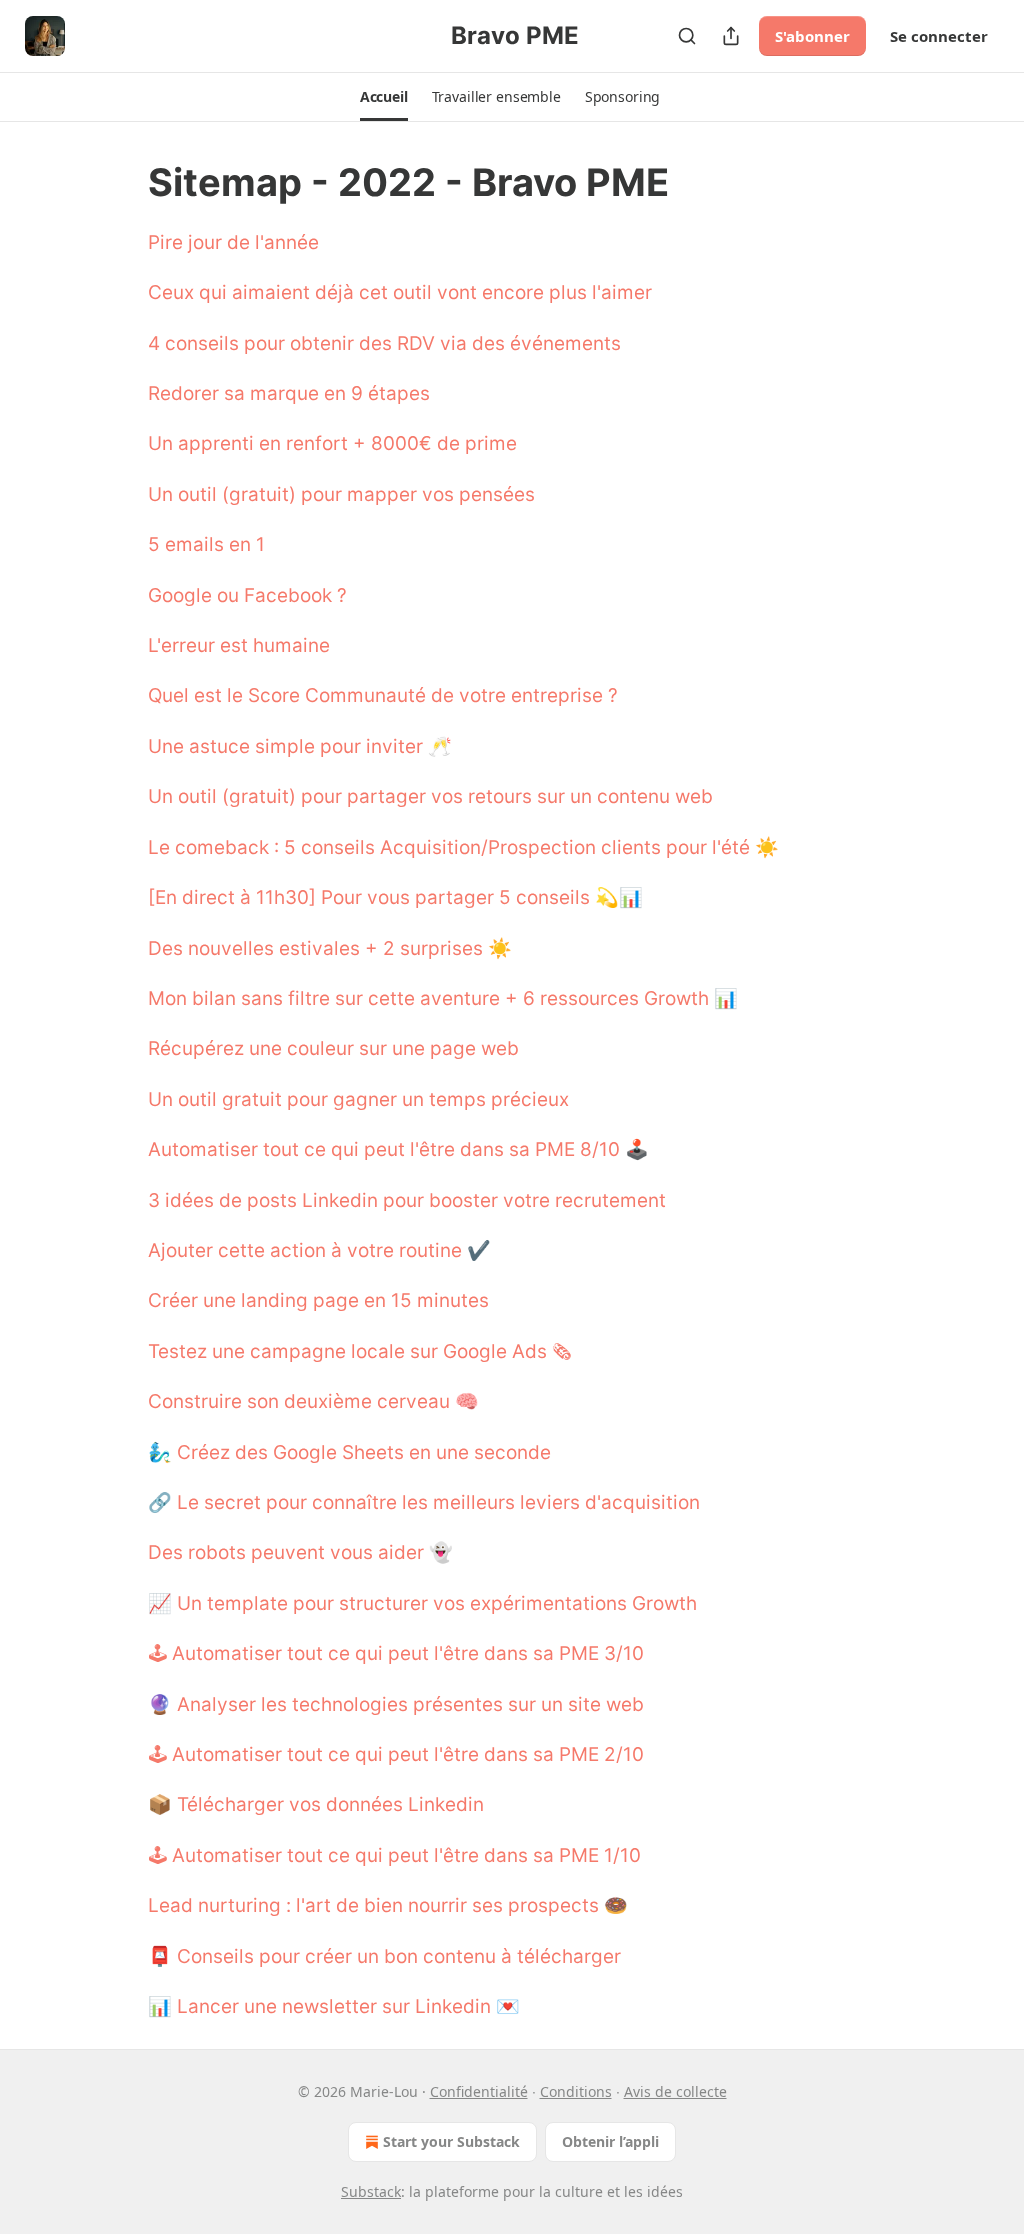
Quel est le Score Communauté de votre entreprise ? (383, 695)
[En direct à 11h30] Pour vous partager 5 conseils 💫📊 (395, 897)
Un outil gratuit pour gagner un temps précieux (358, 1099)
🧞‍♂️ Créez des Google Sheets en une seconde (349, 1452)
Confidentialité (479, 2091)
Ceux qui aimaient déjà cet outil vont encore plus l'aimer (400, 292)
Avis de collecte (675, 2091)
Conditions (576, 2091)
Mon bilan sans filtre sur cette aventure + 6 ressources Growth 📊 (443, 998)
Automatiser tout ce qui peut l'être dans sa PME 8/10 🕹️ (398, 1149)
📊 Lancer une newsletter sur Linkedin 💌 (334, 2006)
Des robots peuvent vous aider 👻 (300, 1552)
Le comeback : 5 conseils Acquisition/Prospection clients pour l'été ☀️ (463, 847)
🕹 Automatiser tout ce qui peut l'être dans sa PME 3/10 (396, 1653)
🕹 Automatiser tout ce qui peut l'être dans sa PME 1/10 (394, 1855)
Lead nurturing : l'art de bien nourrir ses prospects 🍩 (388, 1905)
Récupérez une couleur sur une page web (333, 1048)
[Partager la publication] (731, 36)
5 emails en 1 (206, 544)
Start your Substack (451, 2141)
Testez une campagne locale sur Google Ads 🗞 (360, 1351)
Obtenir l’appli (610, 2141)
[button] (384, 97)
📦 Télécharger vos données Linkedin (316, 1804)
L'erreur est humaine (239, 645)
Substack (371, 2191)
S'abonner (812, 36)
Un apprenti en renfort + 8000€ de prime (332, 443)
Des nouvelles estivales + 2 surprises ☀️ (330, 948)
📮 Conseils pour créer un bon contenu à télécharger (384, 1956)
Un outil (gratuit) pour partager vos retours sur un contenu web (430, 796)
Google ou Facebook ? (247, 595)
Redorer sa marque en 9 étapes (289, 393)
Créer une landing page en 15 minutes (318, 1300)
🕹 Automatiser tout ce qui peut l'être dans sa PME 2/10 (396, 1754)
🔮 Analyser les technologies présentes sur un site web (396, 1704)
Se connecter (939, 36)
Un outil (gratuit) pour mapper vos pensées (341, 494)
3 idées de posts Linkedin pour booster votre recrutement (407, 1200)
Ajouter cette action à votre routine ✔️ (319, 1250)
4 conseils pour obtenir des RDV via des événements (384, 343)
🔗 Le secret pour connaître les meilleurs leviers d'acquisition (424, 1502)
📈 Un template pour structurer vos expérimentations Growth (422, 1603)
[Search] (687, 36)
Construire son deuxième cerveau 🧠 (313, 1401)
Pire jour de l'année (233, 242)
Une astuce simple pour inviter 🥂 (300, 746)
